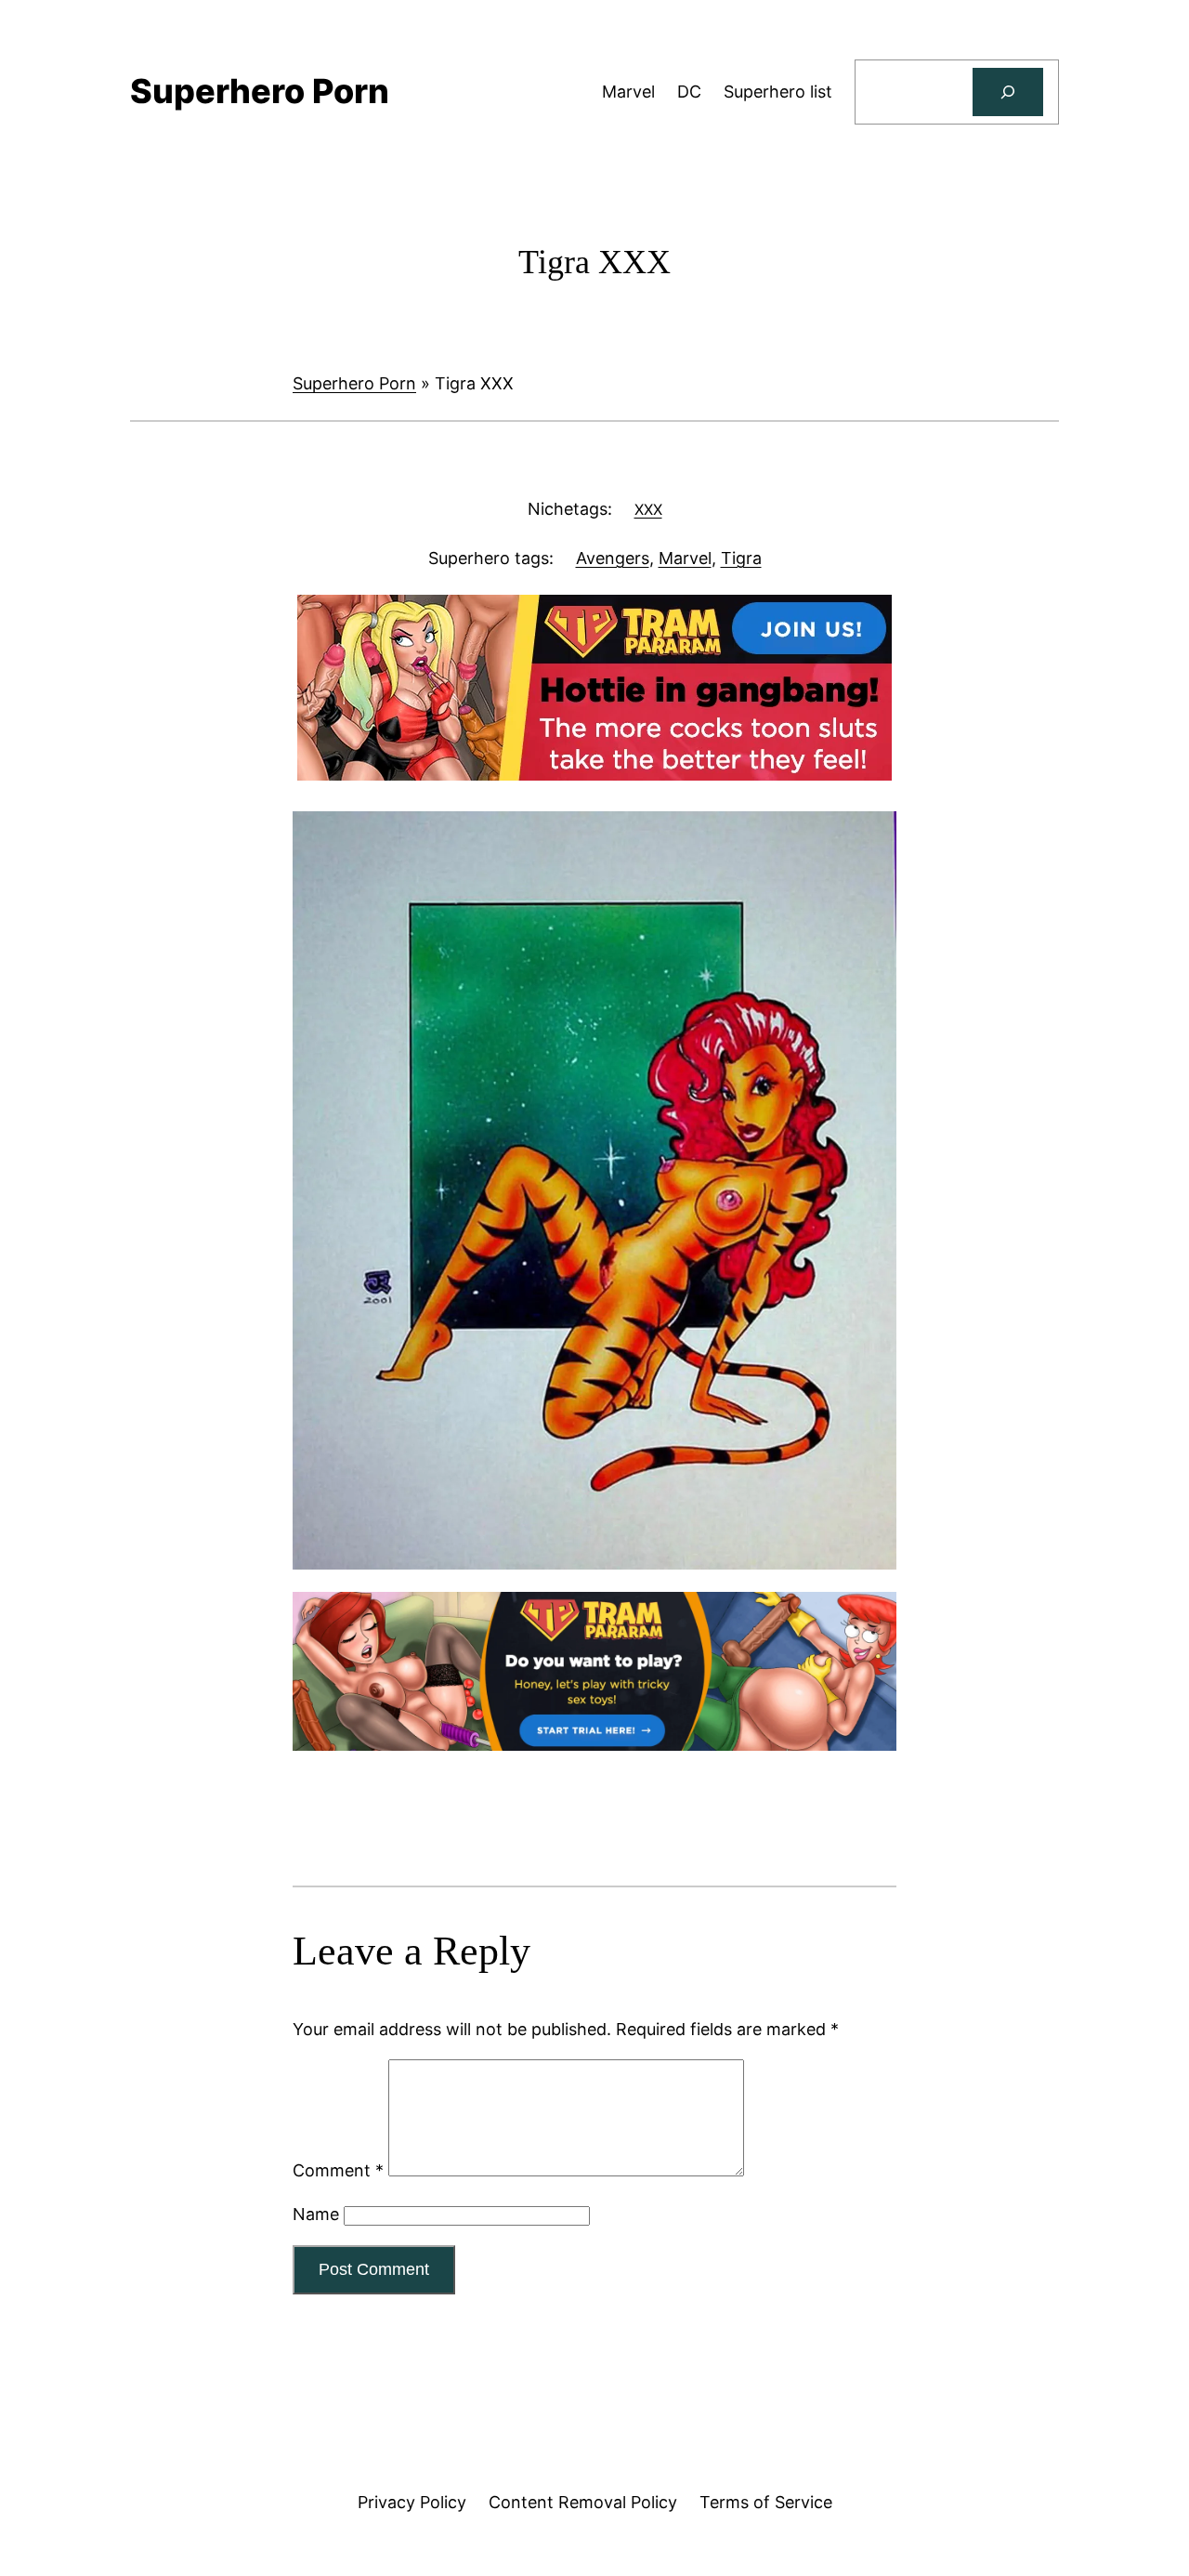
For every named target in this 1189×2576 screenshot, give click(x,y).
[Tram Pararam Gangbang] (594, 775)
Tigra (741, 558)
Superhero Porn (354, 383)
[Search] (1008, 92)
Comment (338, 2170)
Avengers (613, 558)
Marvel (685, 558)
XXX (648, 509)
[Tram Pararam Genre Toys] (594, 1745)
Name (316, 2214)
